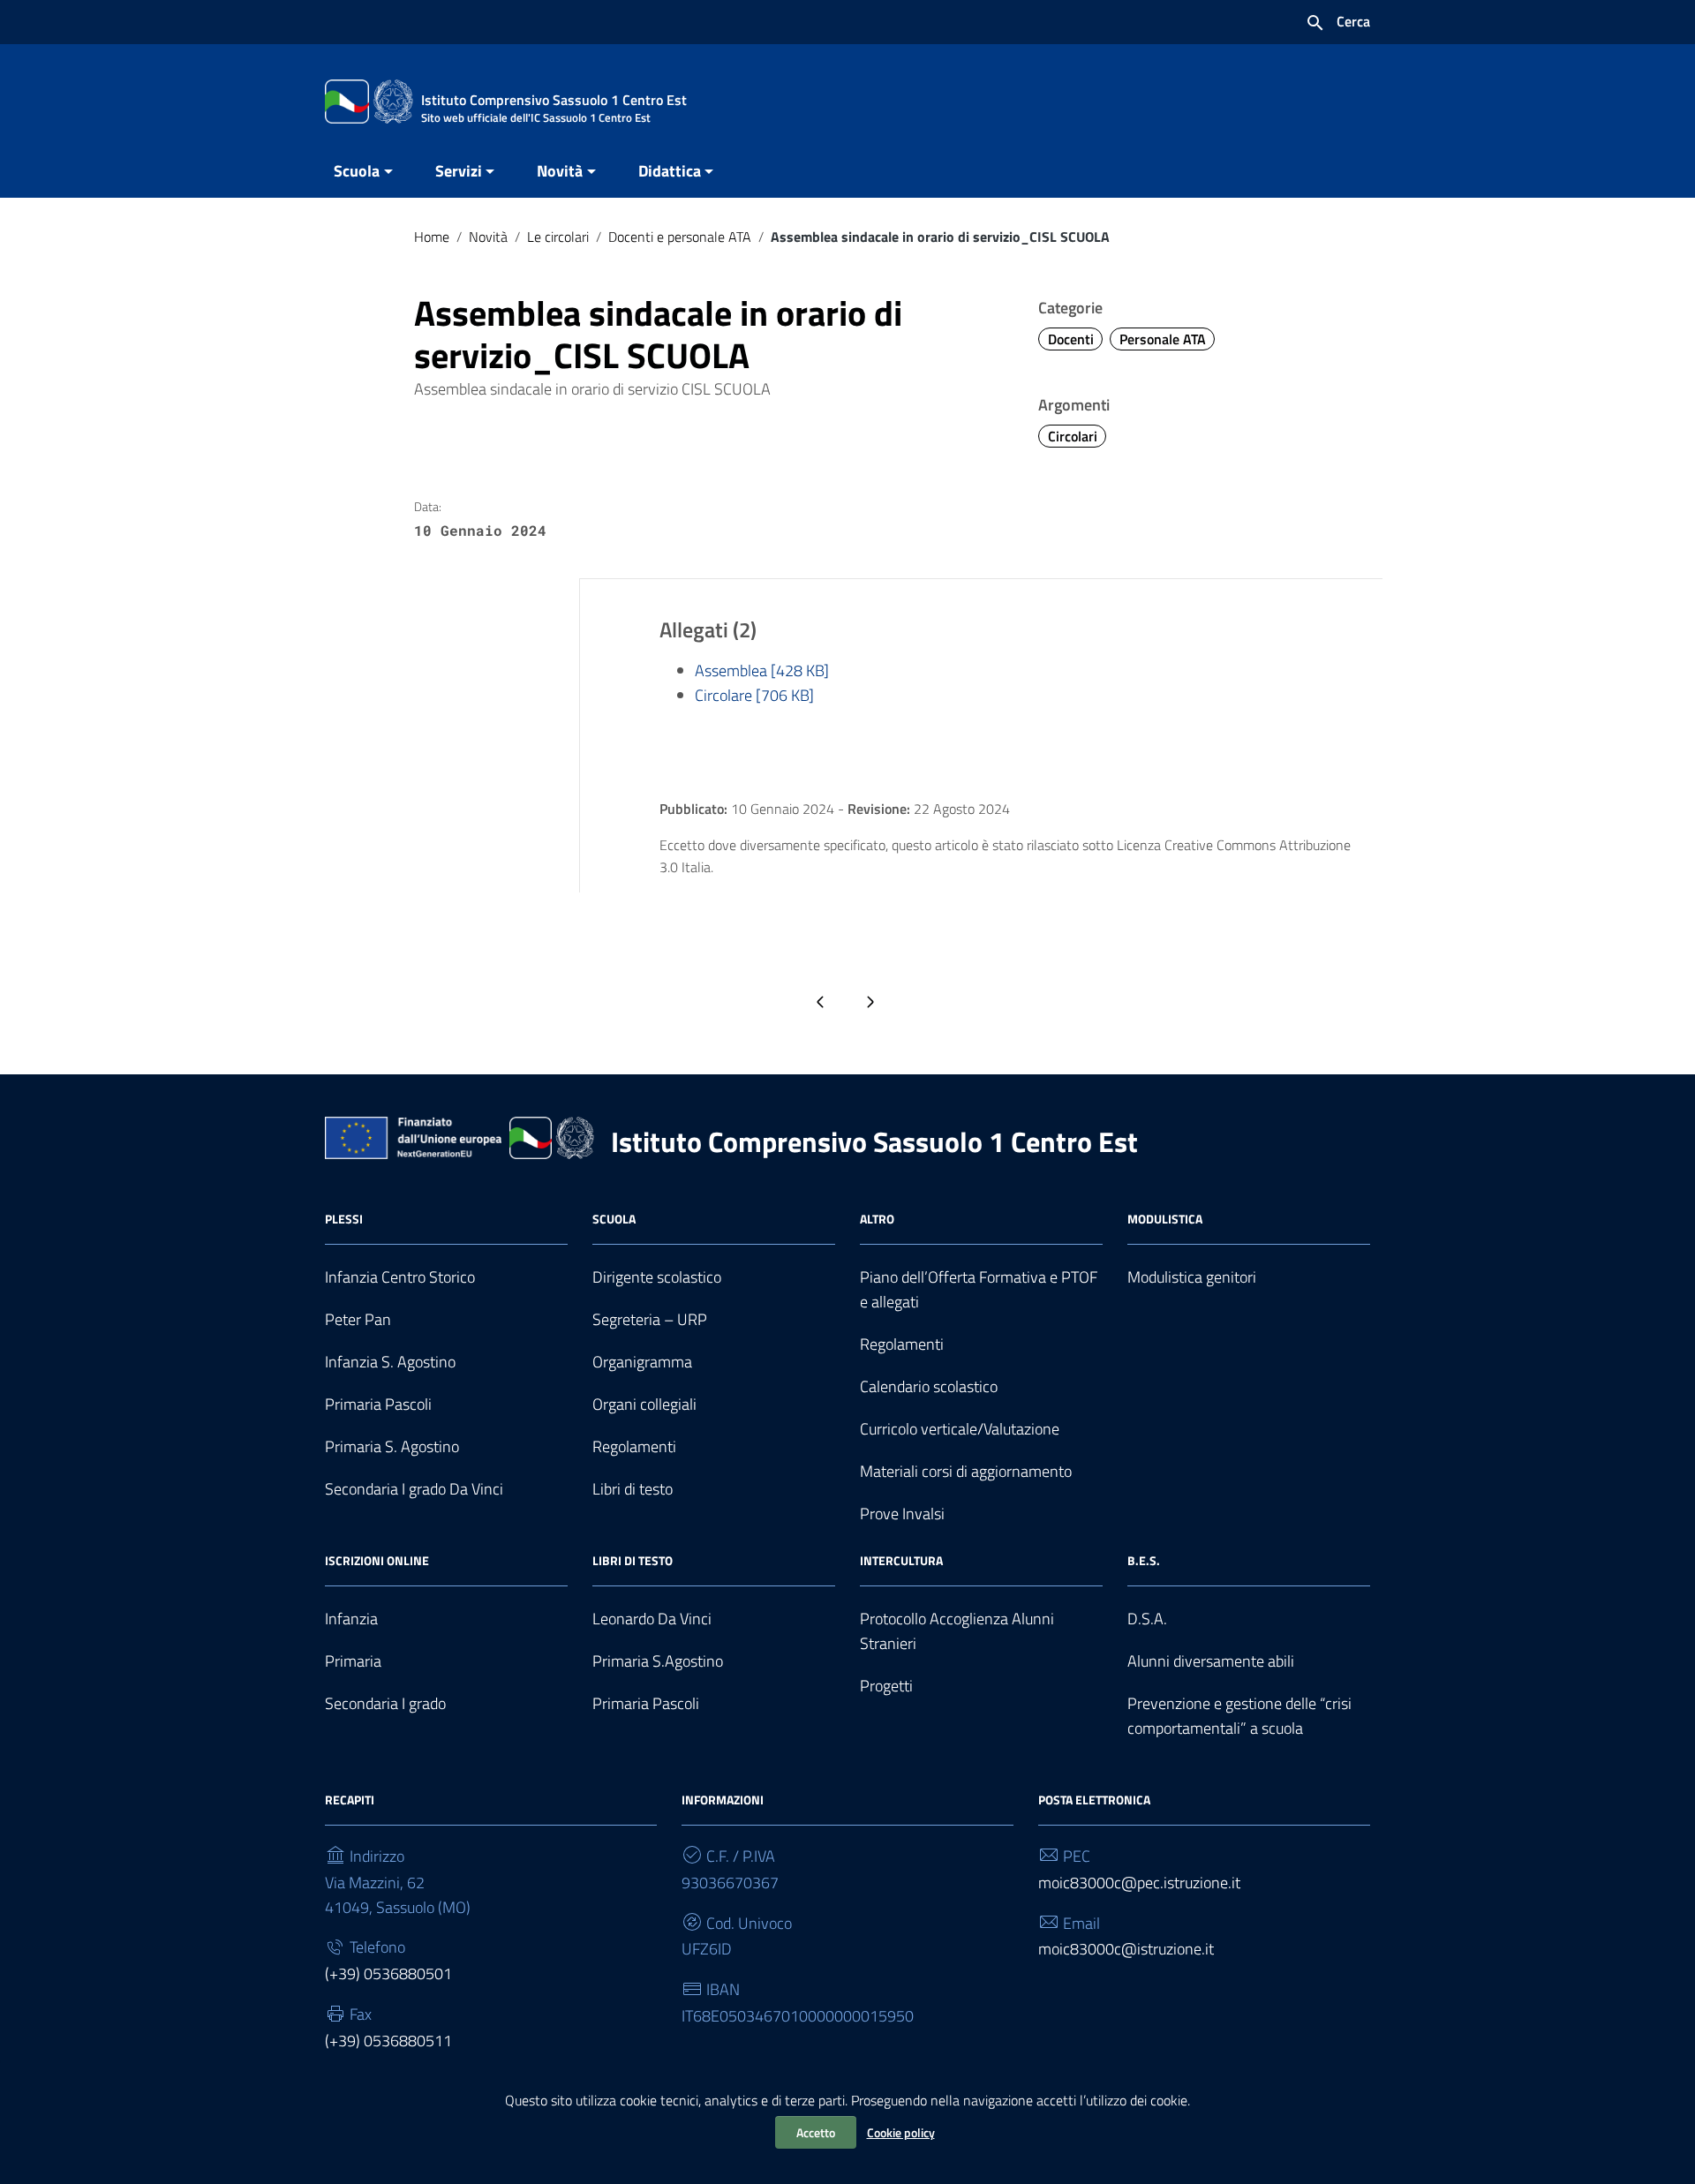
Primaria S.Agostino (658, 1661)
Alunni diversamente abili (1211, 1661)
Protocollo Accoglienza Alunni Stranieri (957, 1631)
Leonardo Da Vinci (652, 1619)
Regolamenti (634, 1446)
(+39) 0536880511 (388, 2041)
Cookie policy (901, 2132)
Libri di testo (633, 1489)
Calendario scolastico (929, 1386)
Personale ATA (1163, 339)
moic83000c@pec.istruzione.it (1139, 1883)
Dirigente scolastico (657, 1277)
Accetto (816, 2132)
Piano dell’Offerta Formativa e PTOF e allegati (979, 1289)
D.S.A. (1147, 1619)
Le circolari (558, 237)
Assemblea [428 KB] (762, 670)
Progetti (886, 1686)
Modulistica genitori (1192, 1277)
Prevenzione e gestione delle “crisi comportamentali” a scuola (1239, 1716)
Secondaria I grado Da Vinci (414, 1489)
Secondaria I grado (385, 1703)
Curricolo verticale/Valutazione (960, 1429)
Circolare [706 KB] (754, 695)
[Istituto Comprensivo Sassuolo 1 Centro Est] (369, 100)
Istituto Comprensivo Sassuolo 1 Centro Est (874, 1141)
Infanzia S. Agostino (390, 1362)
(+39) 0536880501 (388, 1973)
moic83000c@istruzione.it (1126, 1949)
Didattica (670, 171)
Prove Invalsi (902, 1514)
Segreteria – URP (650, 1319)
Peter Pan (358, 1319)
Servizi (459, 171)
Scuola (357, 171)
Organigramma (642, 1362)
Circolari (1073, 436)
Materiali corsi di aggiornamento (966, 1471)
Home (432, 237)
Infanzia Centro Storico (400, 1277)
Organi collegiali (644, 1404)
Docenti (1071, 339)
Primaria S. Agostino (392, 1446)
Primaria (353, 1661)
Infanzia (351, 1619)
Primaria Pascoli (378, 1404)
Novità (560, 171)
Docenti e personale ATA (680, 237)
